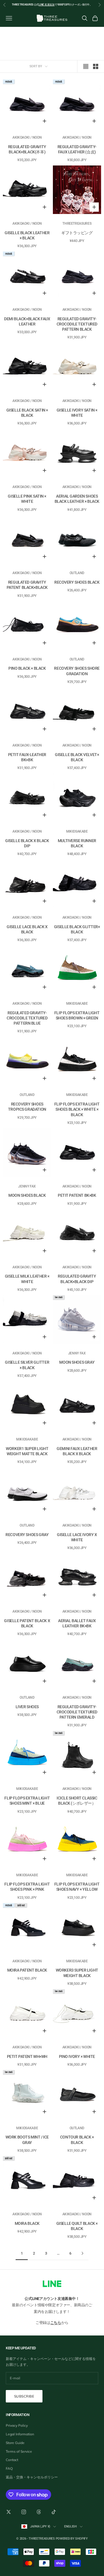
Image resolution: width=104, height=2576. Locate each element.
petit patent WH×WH (27, 2056)
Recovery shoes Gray (27, 1535)
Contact (12, 2460)
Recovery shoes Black (77, 582)
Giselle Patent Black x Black (27, 1623)
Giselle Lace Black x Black (27, 929)
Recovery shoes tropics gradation (27, 1107)
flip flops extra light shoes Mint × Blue (27, 1801)
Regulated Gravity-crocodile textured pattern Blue (27, 1018)
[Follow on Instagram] (24, 2512)
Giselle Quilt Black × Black (77, 2226)
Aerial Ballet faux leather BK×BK (77, 1623)
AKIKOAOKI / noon (27, 137)
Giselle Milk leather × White (27, 1279)
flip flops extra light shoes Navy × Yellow (77, 1887)
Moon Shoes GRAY (77, 1362)
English (70, 2526)
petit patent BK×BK (77, 1195)
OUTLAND (77, 573)
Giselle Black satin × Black (27, 413)
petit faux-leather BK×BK (27, 757)
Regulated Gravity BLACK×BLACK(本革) (27, 149)
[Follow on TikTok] (54, 2512)
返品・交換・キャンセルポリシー (32, 2477)
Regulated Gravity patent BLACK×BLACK (27, 585)
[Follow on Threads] (39, 2512)
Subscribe (24, 2396)
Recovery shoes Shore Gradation (77, 671)
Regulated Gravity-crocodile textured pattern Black (77, 324)
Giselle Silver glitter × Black (27, 1365)
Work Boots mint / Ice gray (27, 2140)
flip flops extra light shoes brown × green (77, 1015)
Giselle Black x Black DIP (27, 843)
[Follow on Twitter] (9, 2512)
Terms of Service (19, 2451)
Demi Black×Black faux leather (27, 321)
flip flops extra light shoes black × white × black (77, 1109)
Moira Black (27, 2223)
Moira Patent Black (27, 1970)
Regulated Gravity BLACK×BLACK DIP (77, 1279)
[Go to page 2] (82, 2253)
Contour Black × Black (77, 2140)
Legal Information (20, 2434)
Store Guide (15, 2443)
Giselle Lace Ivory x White (77, 1537)
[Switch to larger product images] (86, 66)
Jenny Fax (27, 1186)
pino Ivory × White (77, 2056)
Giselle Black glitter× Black (77, 929)
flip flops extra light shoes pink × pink (27, 1887)
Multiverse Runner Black (77, 843)
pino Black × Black (27, 668)
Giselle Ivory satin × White (77, 413)
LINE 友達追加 (47, 5)
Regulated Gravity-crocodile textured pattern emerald (77, 1712)
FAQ (9, 2468)
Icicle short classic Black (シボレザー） (77, 1801)
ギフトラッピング (77, 233)
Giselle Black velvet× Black (77, 757)
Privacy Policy (17, 2425)
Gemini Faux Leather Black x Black (77, 1451)
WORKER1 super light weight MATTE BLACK (27, 1451)
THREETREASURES (77, 224)
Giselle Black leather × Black (27, 235)
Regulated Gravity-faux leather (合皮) (77, 149)
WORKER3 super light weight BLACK (77, 1973)
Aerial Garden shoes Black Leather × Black (77, 499)
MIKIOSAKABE (77, 831)
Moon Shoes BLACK (27, 1195)
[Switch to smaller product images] (96, 66)
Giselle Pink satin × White (27, 499)
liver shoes (27, 1707)
